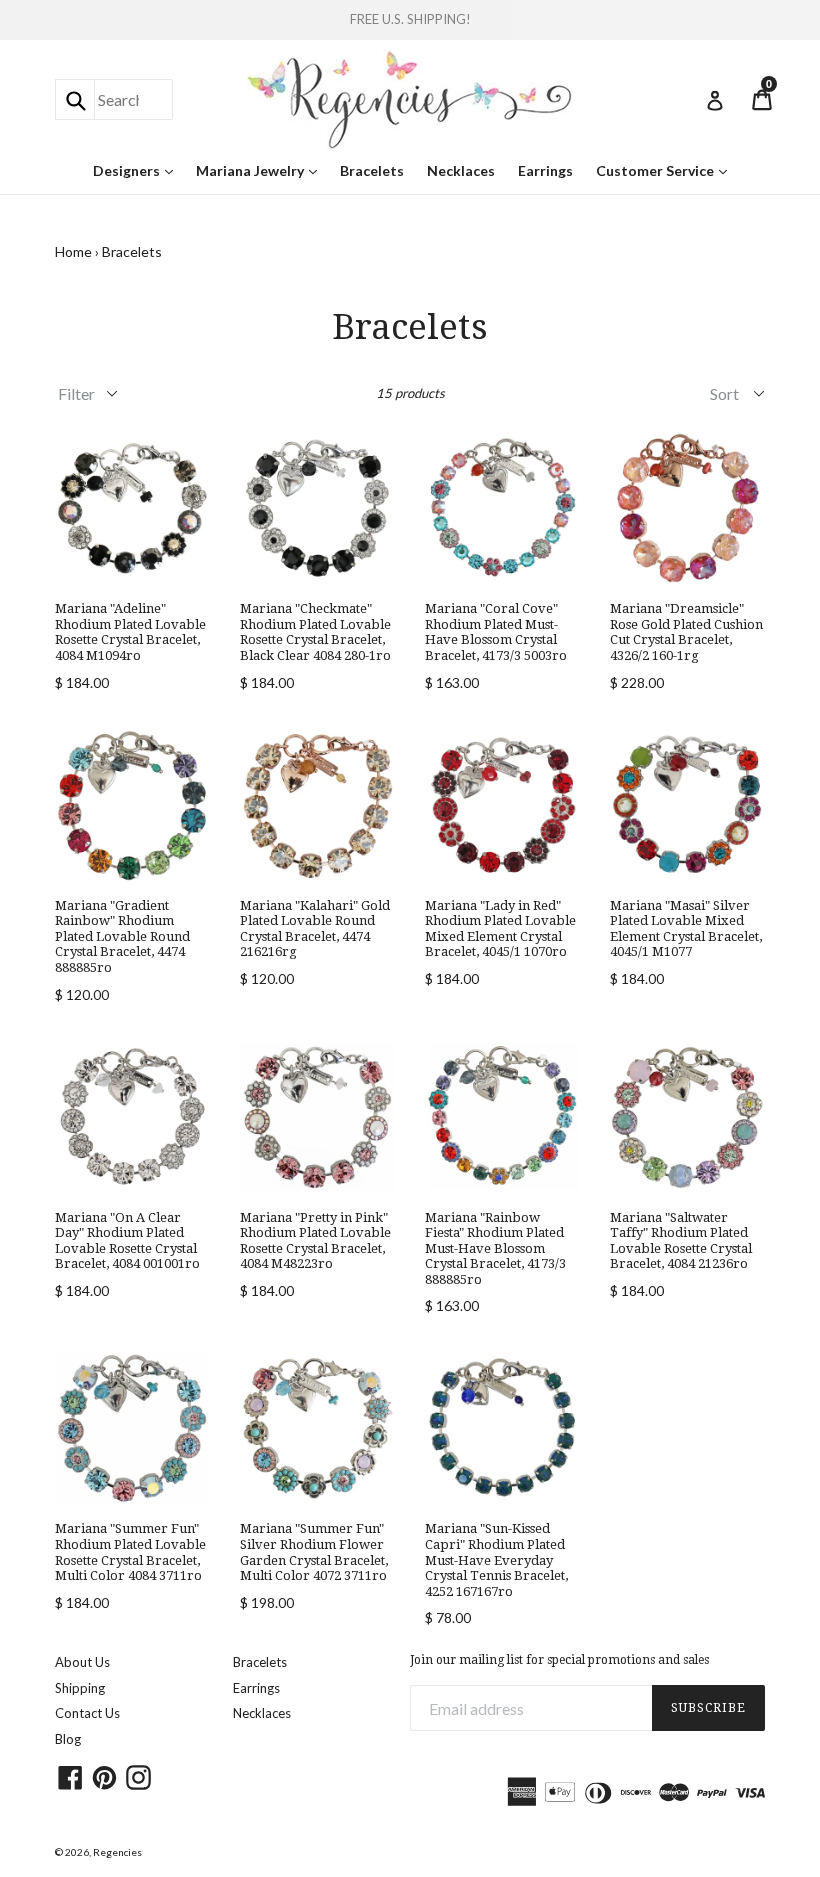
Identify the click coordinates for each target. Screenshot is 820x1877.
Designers (138, 170)
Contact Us (87, 1713)
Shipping (80, 1688)
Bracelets (372, 170)
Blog (68, 1739)
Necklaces (461, 170)
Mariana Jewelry (261, 170)
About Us (82, 1662)
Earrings (545, 170)
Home (73, 251)
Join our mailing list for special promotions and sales (559, 1660)
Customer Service (666, 170)
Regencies (117, 1852)
